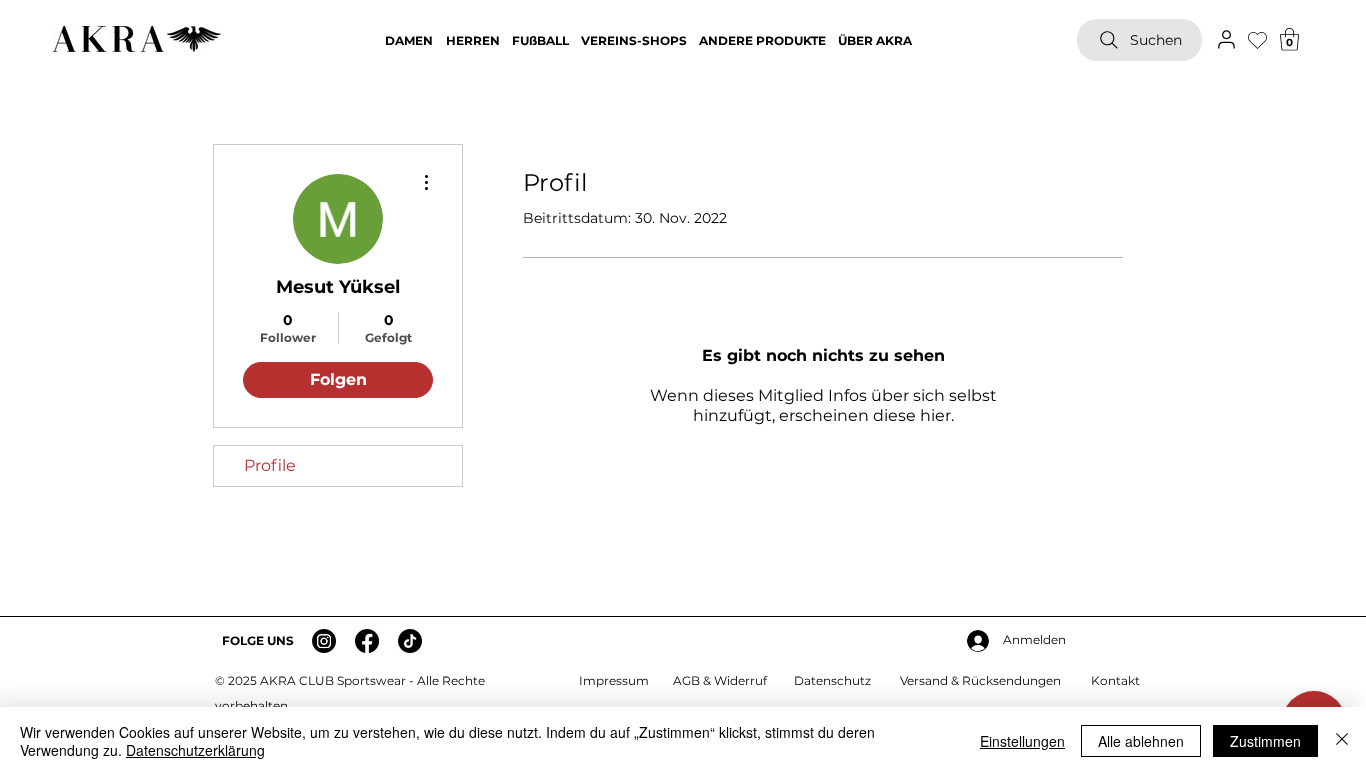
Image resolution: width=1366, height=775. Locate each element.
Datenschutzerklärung (195, 750)
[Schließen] (1342, 741)
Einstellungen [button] (1022, 741)
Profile (270, 465)
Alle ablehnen (1141, 741)
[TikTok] (410, 641)
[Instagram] (324, 641)
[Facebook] (367, 641)
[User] (1226, 39)
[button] (1289, 39)
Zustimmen (1265, 741)
